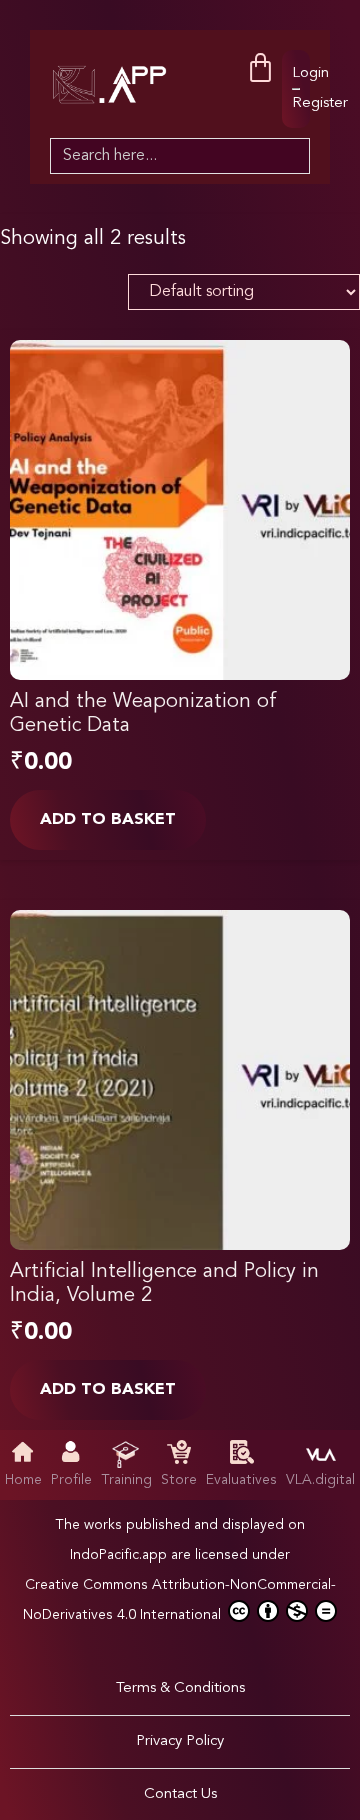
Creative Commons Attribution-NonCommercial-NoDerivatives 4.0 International (179, 1600)
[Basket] (260, 68)
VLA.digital (320, 1480)
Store (179, 1480)
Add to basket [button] (108, 820)
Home (23, 1480)
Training (126, 1480)
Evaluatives (241, 1480)
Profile (71, 1480)
